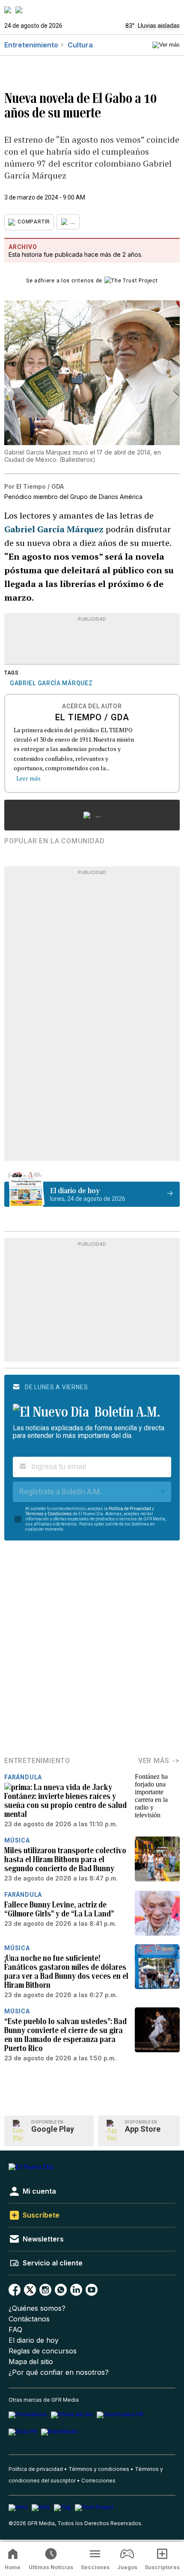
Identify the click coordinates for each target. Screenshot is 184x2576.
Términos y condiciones (99, 2469)
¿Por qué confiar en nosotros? (59, 2372)
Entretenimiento (31, 45)
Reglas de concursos (43, 2351)
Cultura (80, 45)
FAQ (15, 2330)
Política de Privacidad (130, 1509)
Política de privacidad (36, 2469)
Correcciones (98, 2481)
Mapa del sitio (31, 2362)
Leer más (28, 778)
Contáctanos (29, 2319)
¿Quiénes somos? (37, 2308)
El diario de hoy (34, 2340)
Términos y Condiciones (49, 1514)
